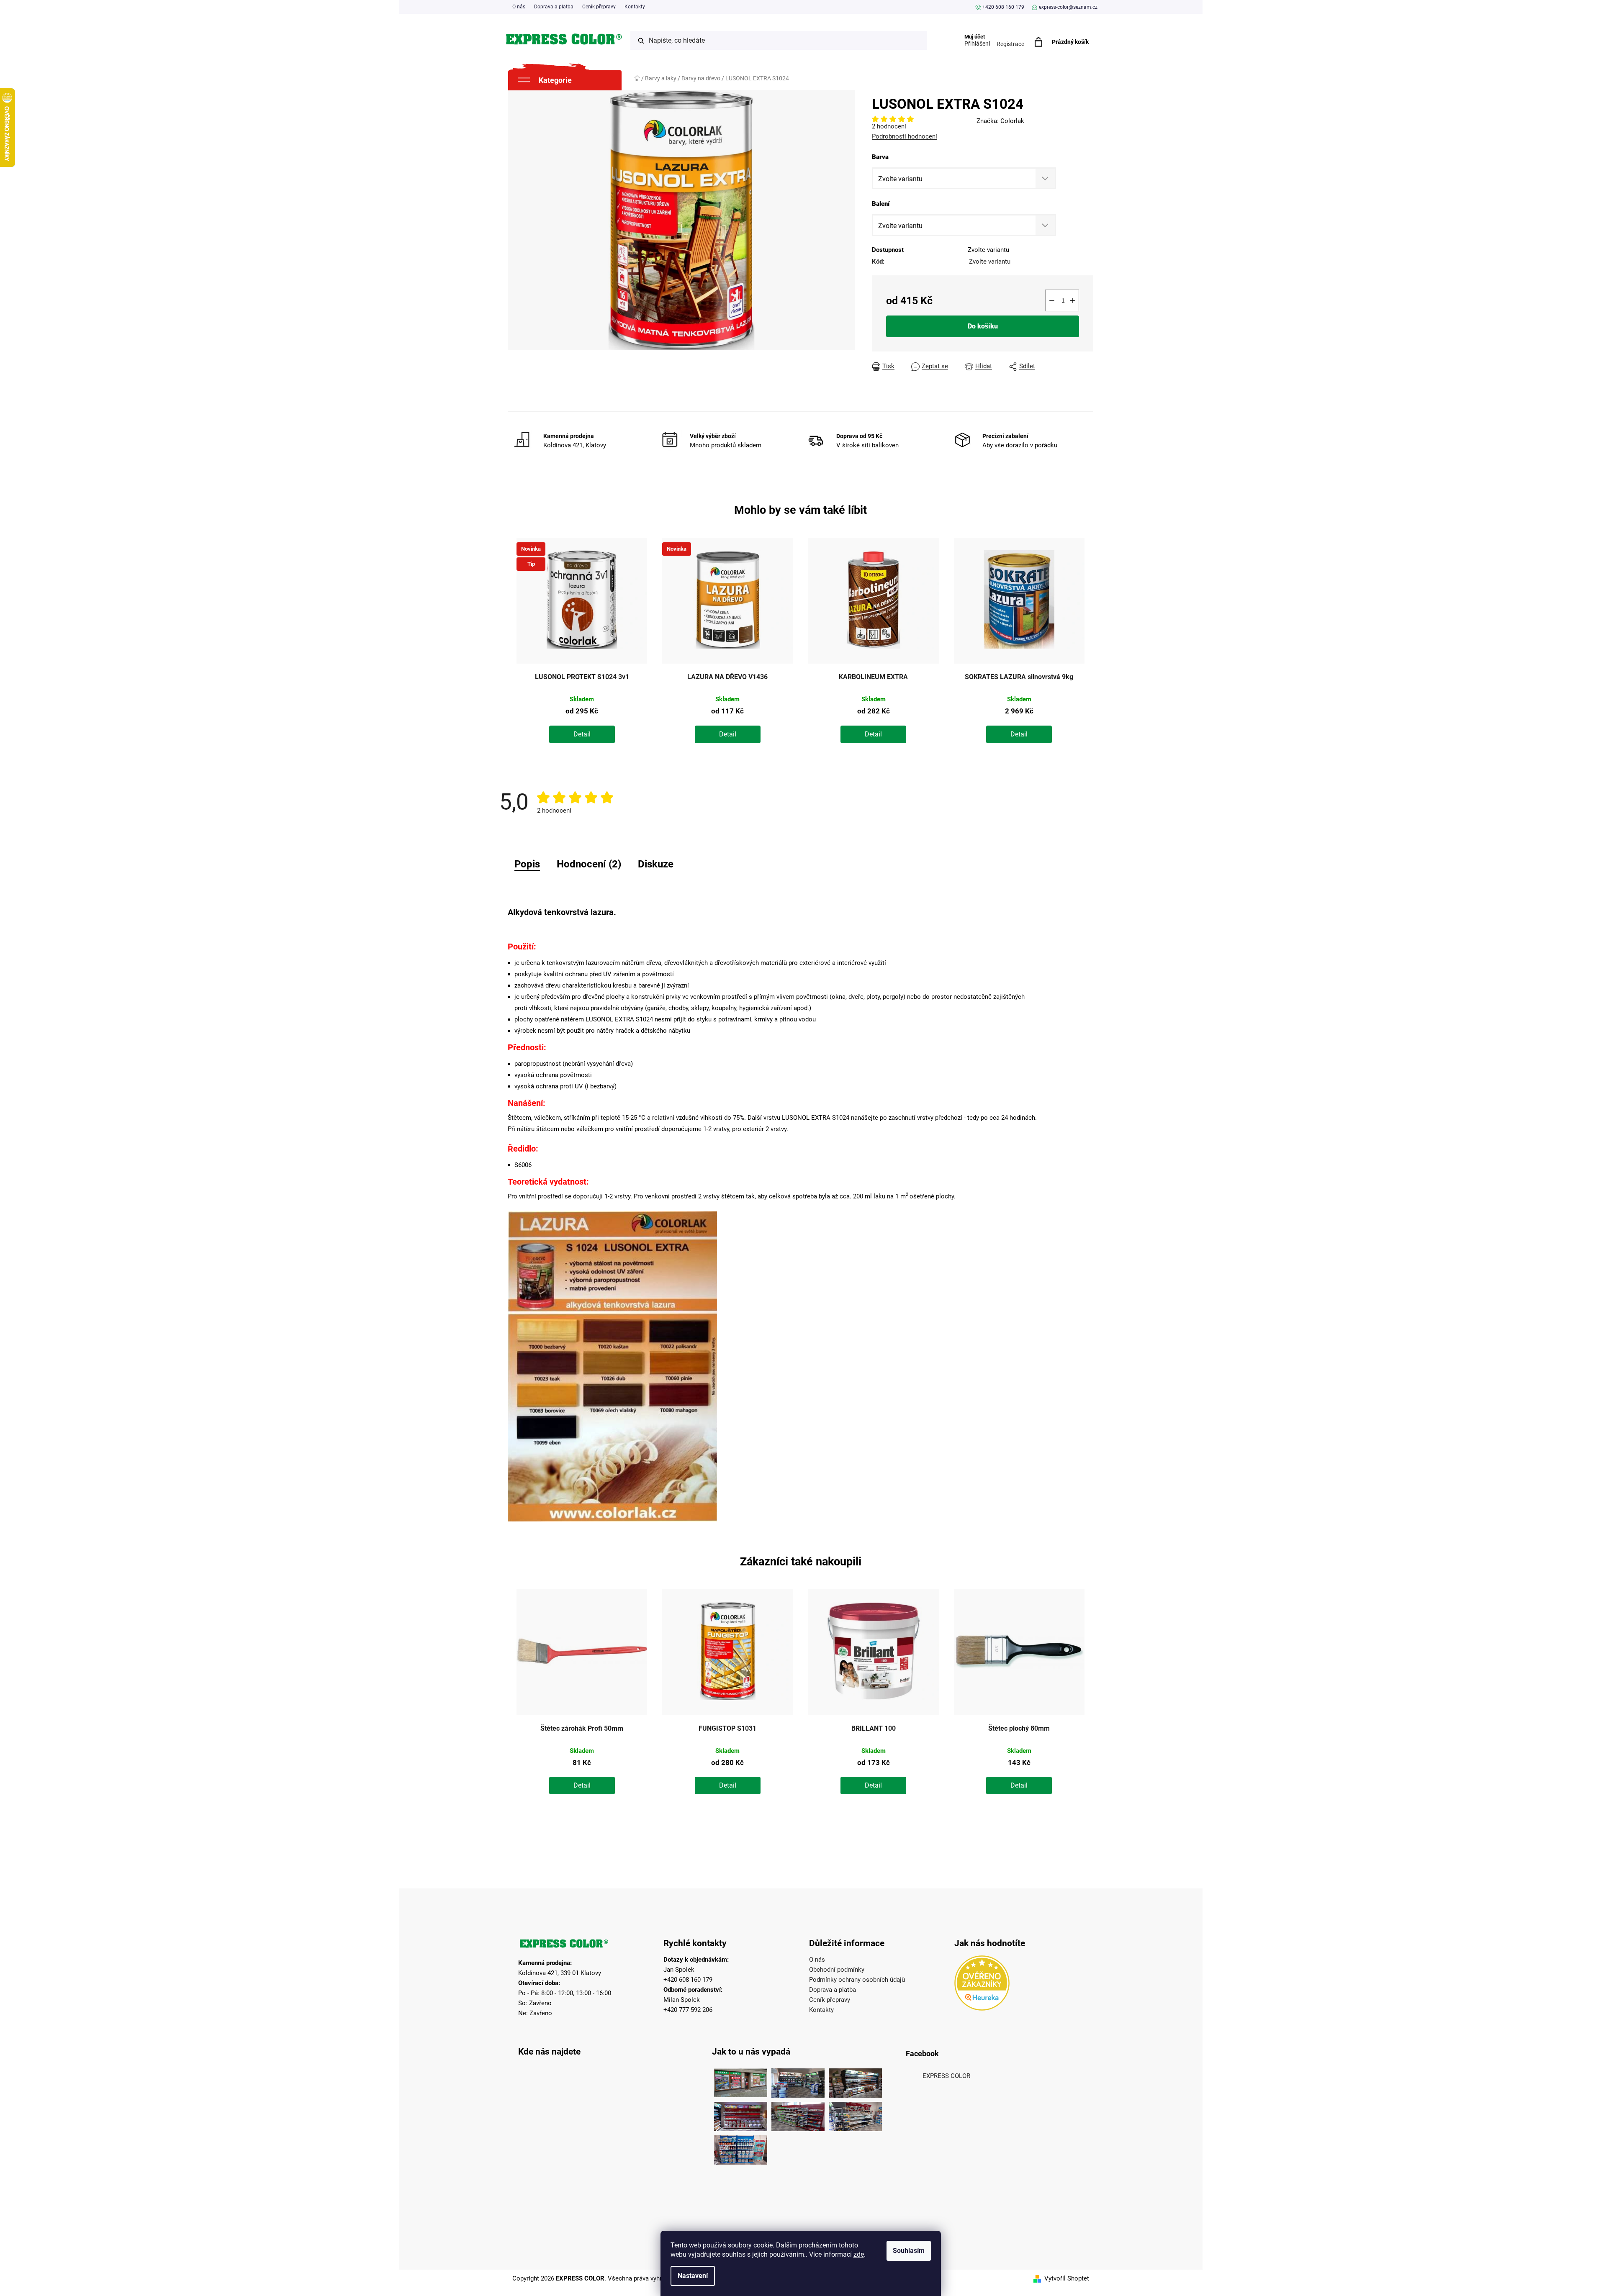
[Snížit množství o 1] (1052, 300)
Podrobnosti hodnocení (905, 136)
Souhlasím (909, 2251)
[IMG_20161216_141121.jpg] (741, 2114)
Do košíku (983, 326)
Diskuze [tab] (656, 864)
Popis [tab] (527, 864)
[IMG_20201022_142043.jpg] (741, 2081)
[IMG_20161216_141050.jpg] (798, 2114)
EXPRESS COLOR (946, 2076)
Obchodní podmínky (837, 1970)
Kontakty (635, 7)
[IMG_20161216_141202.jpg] (741, 2148)
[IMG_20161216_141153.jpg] (855, 2114)
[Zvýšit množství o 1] (1072, 300)
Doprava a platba (554, 7)
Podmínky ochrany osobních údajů (857, 1980)
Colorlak (1012, 121)
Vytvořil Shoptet (1067, 2278)
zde (859, 2254)
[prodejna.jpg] (798, 2081)
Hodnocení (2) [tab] (589, 864)
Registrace (1010, 44)
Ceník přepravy (599, 7)
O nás (519, 7)
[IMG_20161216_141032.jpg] (855, 2081)
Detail (582, 734)
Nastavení (693, 2276)
